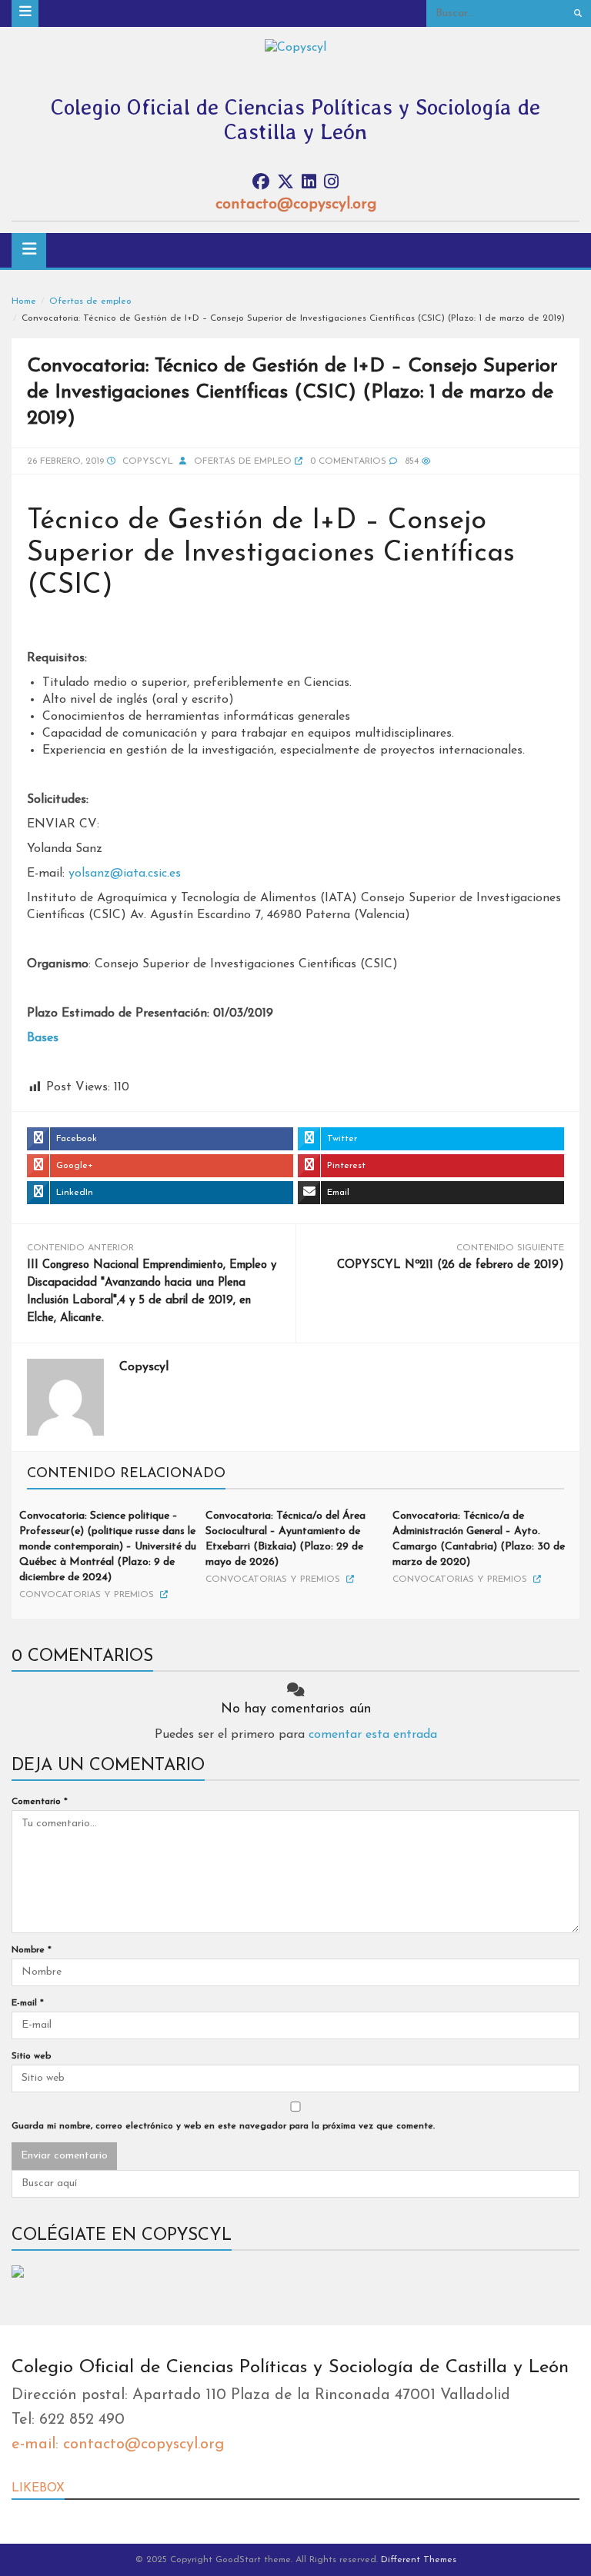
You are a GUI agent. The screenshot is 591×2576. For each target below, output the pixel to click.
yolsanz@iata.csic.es (125, 874)
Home (24, 301)
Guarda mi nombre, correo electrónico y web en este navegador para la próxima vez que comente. (223, 2126)
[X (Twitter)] (285, 183)
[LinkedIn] (309, 183)
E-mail (28, 2003)
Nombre (32, 1950)
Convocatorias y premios (87, 1595)
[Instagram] (331, 183)
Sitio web (31, 2056)
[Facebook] (261, 183)
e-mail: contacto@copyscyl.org (118, 2445)
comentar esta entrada (373, 1735)
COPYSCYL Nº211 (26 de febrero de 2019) (451, 1265)
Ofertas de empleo (90, 301)
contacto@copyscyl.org (296, 205)
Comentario (40, 1802)
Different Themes (419, 2560)
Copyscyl (148, 461)
